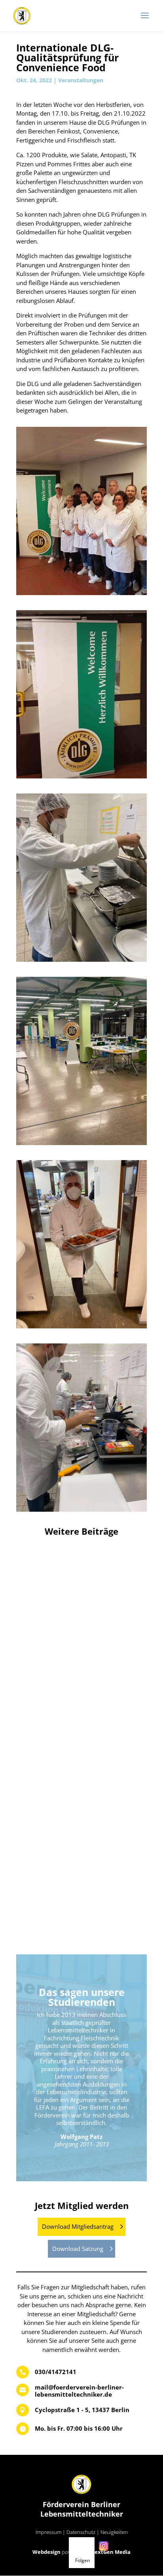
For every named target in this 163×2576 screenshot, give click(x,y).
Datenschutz (81, 2532)
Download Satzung (78, 2249)
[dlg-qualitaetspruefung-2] (81, 778)
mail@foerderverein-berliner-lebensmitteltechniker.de (79, 2391)
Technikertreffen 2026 (82, 1892)
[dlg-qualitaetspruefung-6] (81, 1512)
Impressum (48, 2532)
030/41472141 (56, 2372)
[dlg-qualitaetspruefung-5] (81, 1328)
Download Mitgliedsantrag (78, 2226)
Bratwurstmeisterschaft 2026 (82, 1765)
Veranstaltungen (81, 80)
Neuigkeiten (114, 2532)
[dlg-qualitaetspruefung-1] (81, 595)
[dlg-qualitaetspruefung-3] (81, 962)
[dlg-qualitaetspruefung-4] (81, 1145)
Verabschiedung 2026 (81, 1638)
